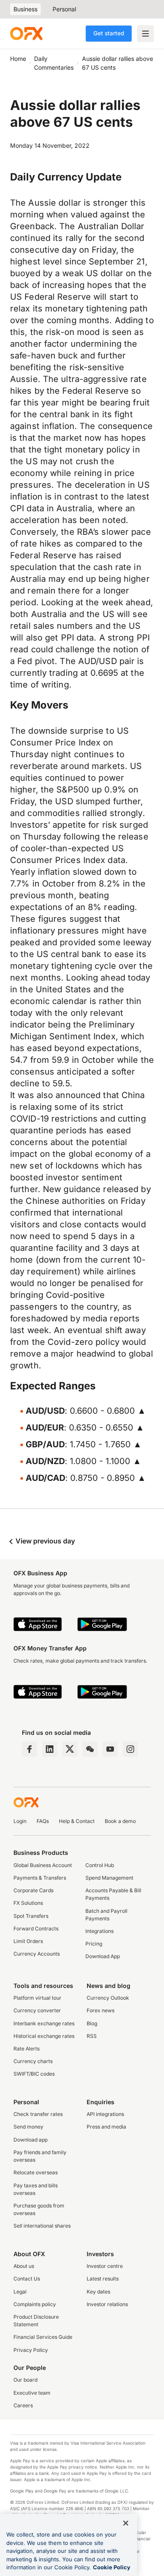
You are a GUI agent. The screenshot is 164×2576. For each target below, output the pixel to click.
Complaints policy (35, 2304)
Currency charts (33, 2061)
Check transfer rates (38, 2114)
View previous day (44, 1541)
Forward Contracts (36, 1929)
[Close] (126, 2523)
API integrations (105, 2114)
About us (24, 2266)
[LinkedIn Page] (50, 1749)
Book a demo (120, 1821)
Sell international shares (42, 2226)
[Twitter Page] (70, 1749)
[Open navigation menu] (145, 34)
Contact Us (27, 2279)
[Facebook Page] (29, 1749)
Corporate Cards (33, 1890)
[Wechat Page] (90, 1749)
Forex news (101, 2010)
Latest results (103, 2279)
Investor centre (105, 2266)
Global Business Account (43, 1865)
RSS (92, 2036)
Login (20, 1821)
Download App (103, 1956)
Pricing (94, 1944)
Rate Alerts (26, 2049)
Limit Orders (28, 1941)
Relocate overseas (36, 2172)
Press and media (106, 2127)
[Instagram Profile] (130, 1749)
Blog (92, 2023)
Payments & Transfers (40, 1878)
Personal (64, 9)
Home (18, 59)
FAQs (43, 1821)
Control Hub (100, 1865)
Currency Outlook (108, 1998)
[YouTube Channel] (110, 1749)
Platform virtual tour (37, 1998)
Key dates (98, 2292)
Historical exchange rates (44, 2036)
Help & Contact (77, 1821)
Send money (28, 2127)
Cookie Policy (112, 2567)
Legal (20, 2292)
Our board (25, 2380)
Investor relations (107, 2304)
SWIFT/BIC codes (34, 2074)
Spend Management (109, 1878)
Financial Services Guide (43, 2337)
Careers (23, 2405)
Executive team (32, 2393)
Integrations (99, 1931)
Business (25, 9)
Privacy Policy (31, 2350)
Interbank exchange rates (44, 2023)
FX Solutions (28, 1903)
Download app (30, 2140)
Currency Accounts (37, 1954)
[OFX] (26, 34)
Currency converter (37, 2010)
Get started (109, 33)
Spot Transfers (31, 1916)
